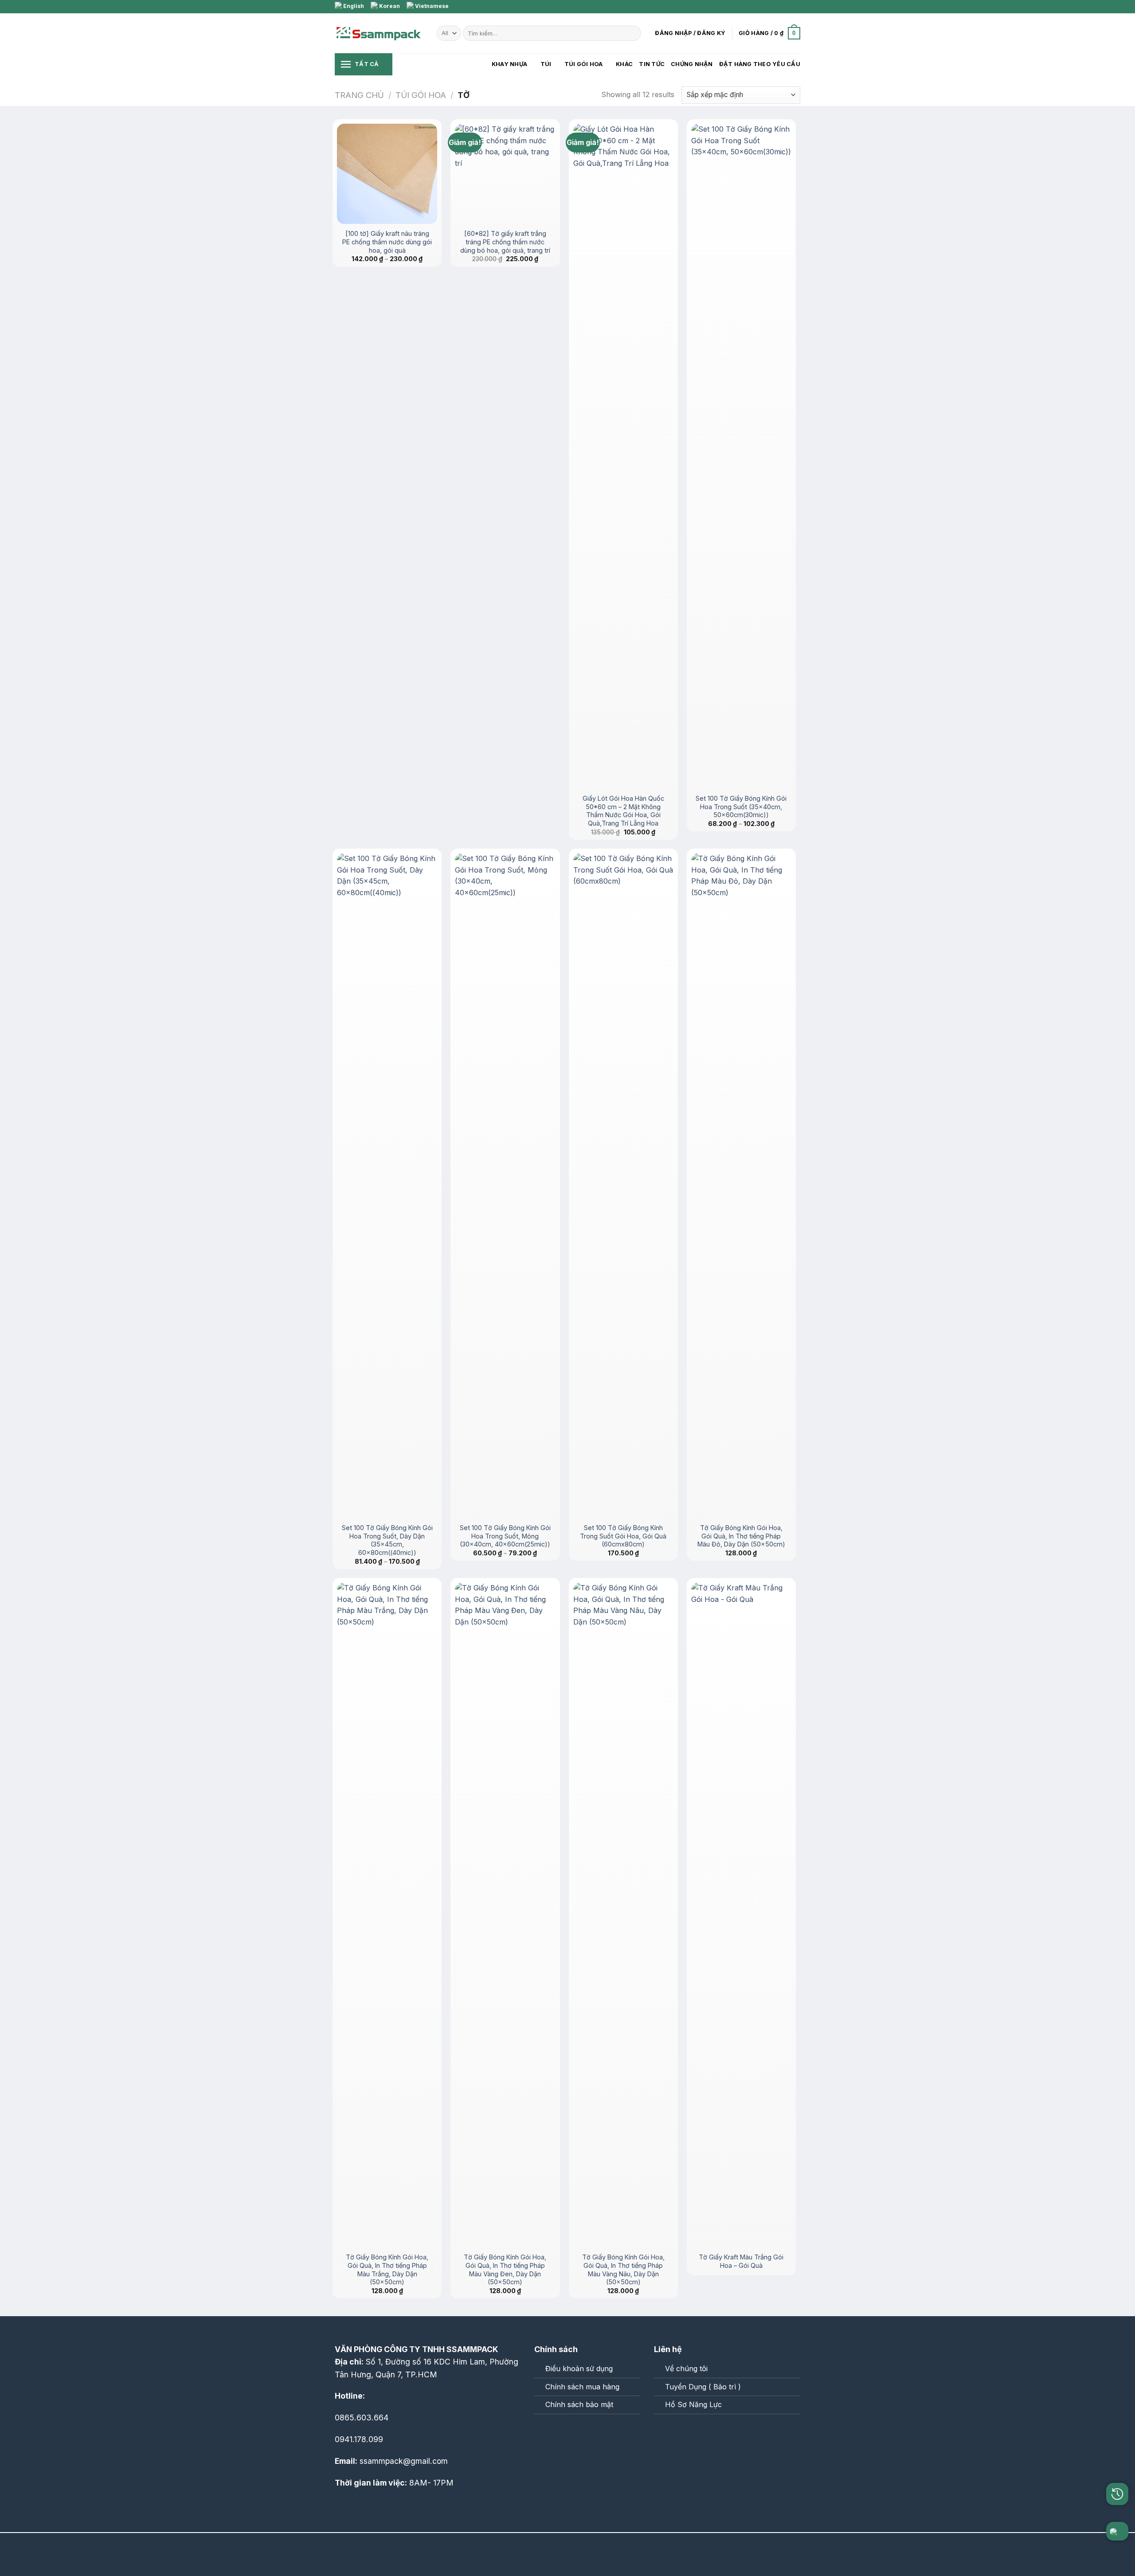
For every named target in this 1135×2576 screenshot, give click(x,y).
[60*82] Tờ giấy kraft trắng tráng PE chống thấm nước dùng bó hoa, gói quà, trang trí (505, 242)
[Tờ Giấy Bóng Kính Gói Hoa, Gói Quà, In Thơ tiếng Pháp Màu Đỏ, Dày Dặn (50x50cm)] (741, 1186)
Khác (624, 64)
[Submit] (633, 33)
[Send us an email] (787, 7)
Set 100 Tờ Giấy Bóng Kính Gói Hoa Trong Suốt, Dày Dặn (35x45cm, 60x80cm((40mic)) (387, 1540)
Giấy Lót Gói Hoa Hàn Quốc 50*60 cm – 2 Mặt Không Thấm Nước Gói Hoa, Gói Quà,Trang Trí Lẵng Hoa (623, 811)
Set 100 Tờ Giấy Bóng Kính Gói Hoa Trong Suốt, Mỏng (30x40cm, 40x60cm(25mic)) (505, 1536)
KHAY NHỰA (509, 64)
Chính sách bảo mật (579, 2404)
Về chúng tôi (686, 2369)
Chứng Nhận (692, 64)
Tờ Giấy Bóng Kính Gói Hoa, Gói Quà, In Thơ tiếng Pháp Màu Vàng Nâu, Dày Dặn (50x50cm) (623, 2269)
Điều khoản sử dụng (579, 2369)
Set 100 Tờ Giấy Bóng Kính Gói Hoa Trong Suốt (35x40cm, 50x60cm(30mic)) (741, 806)
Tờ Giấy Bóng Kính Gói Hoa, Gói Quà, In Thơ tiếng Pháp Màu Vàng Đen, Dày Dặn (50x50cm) (505, 2269)
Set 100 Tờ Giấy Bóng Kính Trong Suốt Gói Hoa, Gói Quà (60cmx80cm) (623, 1536)
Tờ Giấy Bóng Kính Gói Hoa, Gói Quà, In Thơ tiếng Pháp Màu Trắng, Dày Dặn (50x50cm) (387, 2269)
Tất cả (367, 64)
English (353, 6)
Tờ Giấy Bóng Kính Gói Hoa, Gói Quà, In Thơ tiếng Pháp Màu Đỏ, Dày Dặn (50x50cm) (741, 1536)
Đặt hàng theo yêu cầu (760, 64)
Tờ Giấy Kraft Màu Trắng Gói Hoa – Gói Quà (741, 2261)
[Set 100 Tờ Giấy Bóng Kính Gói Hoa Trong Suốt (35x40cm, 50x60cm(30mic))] (741, 456)
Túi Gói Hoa (584, 64)
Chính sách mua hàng (582, 2387)
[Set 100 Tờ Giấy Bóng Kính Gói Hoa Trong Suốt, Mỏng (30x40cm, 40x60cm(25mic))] (505, 1186)
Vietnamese (431, 6)
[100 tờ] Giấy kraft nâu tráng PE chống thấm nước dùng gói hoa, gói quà (387, 242)
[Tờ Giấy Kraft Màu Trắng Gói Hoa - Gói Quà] (741, 1915)
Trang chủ (359, 95)
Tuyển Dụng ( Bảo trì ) (703, 2387)
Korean (389, 6)
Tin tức (652, 64)
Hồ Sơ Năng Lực (693, 2404)
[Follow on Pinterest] (796, 7)
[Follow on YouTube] (580, 2433)
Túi (546, 64)
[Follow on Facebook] (779, 7)
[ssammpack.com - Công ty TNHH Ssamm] (379, 33)
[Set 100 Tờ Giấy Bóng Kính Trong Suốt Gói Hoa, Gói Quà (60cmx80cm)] (623, 1186)
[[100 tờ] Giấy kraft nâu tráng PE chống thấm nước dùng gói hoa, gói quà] (387, 174)
